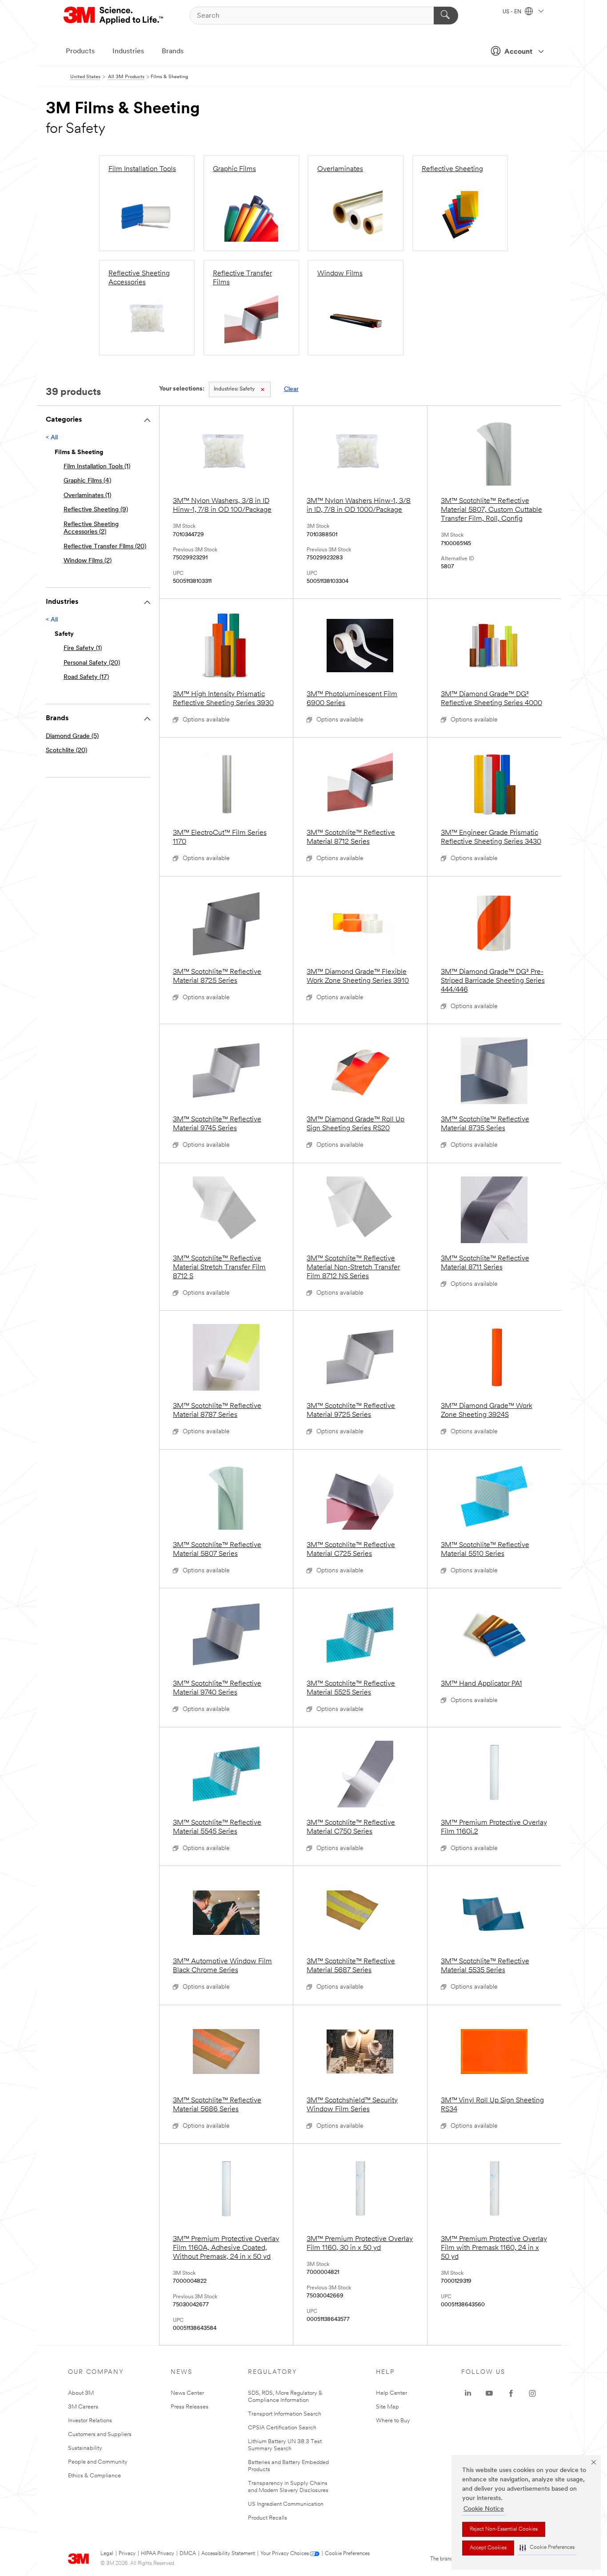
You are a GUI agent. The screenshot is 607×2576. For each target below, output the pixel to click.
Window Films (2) (88, 561)
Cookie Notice (484, 2509)
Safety (234, 389)
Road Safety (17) (86, 677)
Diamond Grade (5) (72, 736)
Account (518, 52)
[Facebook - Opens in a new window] (511, 2393)
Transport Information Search (285, 2414)
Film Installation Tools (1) (97, 467)
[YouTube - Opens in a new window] (489, 2393)
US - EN (513, 12)
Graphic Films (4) (87, 481)
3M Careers (83, 2407)
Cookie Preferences (347, 2554)
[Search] (446, 16)
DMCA (188, 2554)
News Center (187, 2393)
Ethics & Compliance (94, 2476)
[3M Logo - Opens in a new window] (114, 16)
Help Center (391, 2393)
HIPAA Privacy (158, 2554)
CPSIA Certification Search (282, 2428)
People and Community (98, 2462)
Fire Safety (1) (83, 648)
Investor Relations (90, 2421)
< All (52, 438)
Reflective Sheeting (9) (96, 510)
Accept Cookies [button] (488, 2548)
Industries (128, 52)
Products (80, 52)
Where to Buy (393, 2421)
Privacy (127, 2554)
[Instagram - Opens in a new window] (532, 2393)
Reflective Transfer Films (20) (105, 547)
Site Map (387, 2407)
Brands (173, 52)
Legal (107, 2554)
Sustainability (85, 2448)
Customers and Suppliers (100, 2434)
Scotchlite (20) (66, 751)
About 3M (81, 2393)
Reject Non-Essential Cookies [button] (504, 2529)
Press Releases (190, 2407)
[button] (547, 2548)
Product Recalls (268, 2518)
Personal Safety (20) (92, 663)
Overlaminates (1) (87, 496)
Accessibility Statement (228, 2554)
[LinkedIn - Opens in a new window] (468, 2393)
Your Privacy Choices (285, 2554)
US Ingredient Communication (286, 2504)
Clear (291, 389)
